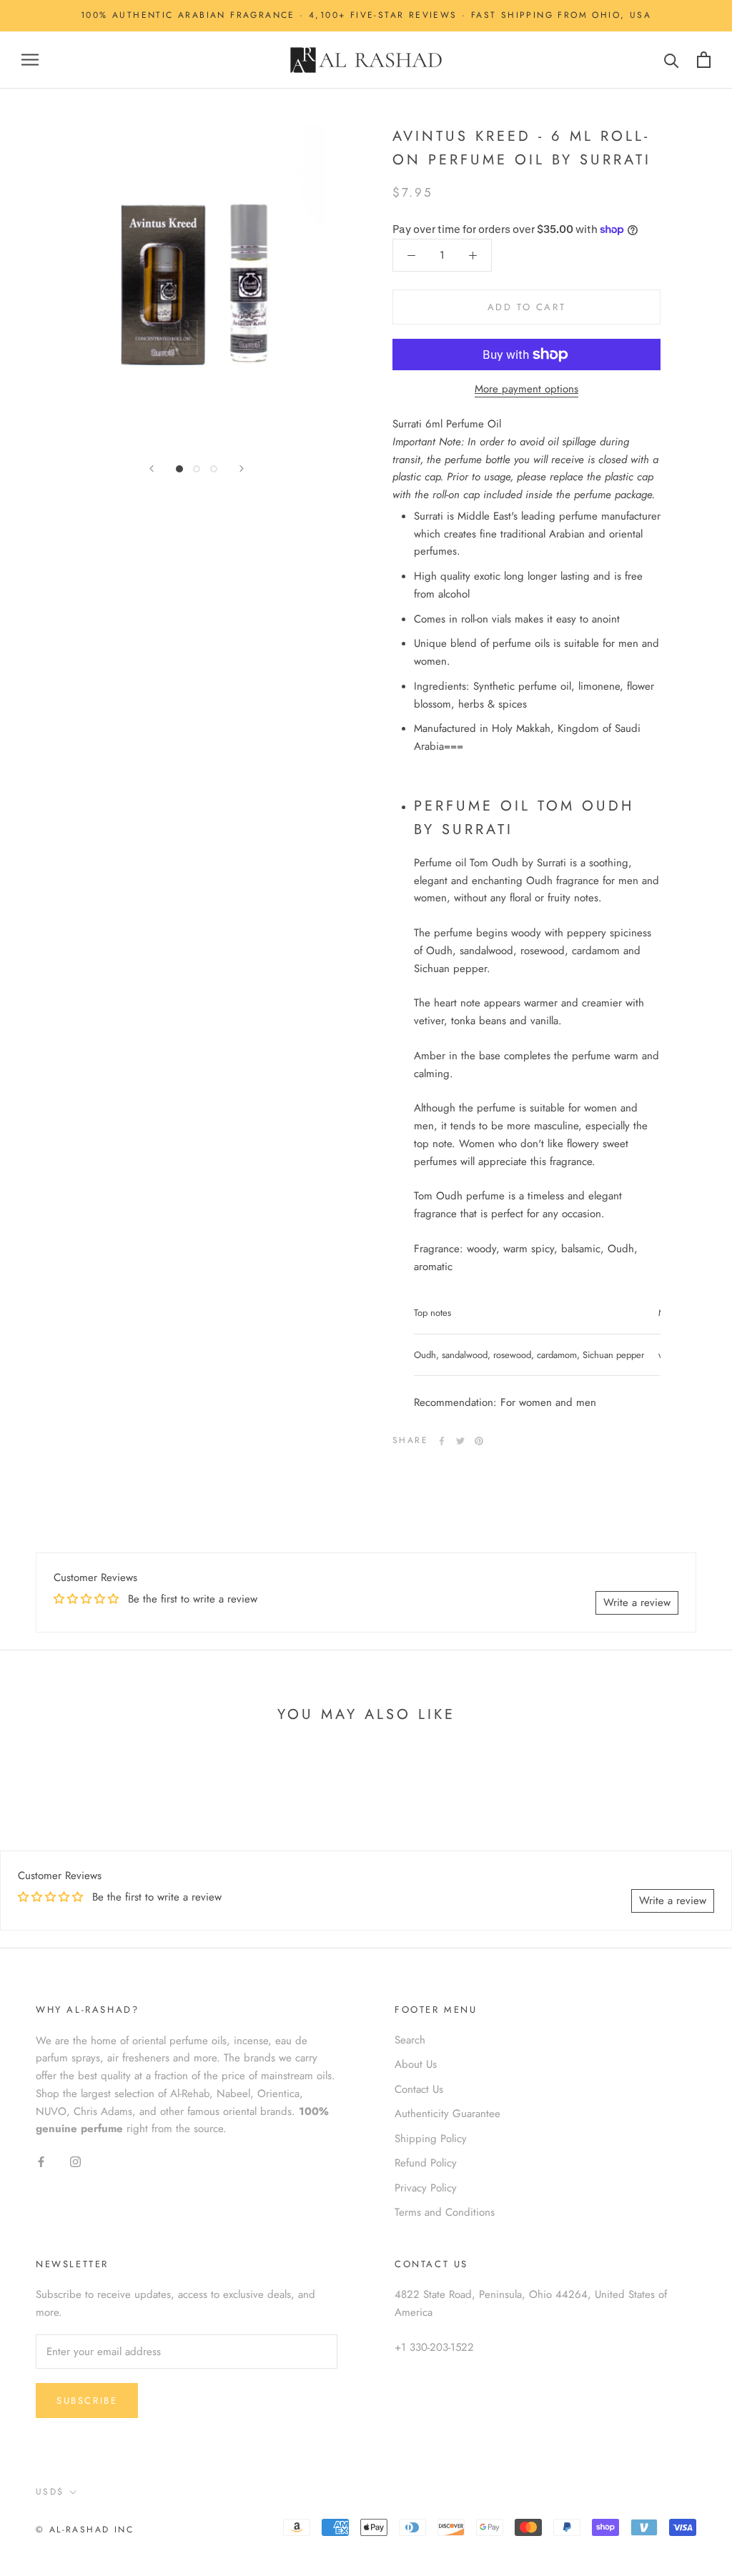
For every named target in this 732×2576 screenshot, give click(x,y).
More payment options (526, 389)
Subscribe (87, 2401)
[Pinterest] (479, 1441)
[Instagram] (75, 2161)
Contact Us (419, 2089)
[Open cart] (704, 60)
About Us (416, 2064)
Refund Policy (426, 2163)
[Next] (242, 469)
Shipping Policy (431, 2139)
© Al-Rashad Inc (85, 2530)
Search (410, 2040)
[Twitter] (460, 1441)
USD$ (50, 2492)
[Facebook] (442, 1441)
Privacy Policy (426, 2188)
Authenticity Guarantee (447, 2114)
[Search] (672, 60)
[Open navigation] (30, 60)
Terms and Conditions (445, 2212)
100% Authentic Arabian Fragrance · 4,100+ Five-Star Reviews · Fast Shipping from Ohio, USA (366, 15)
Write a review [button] (637, 1602)
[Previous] (152, 469)
